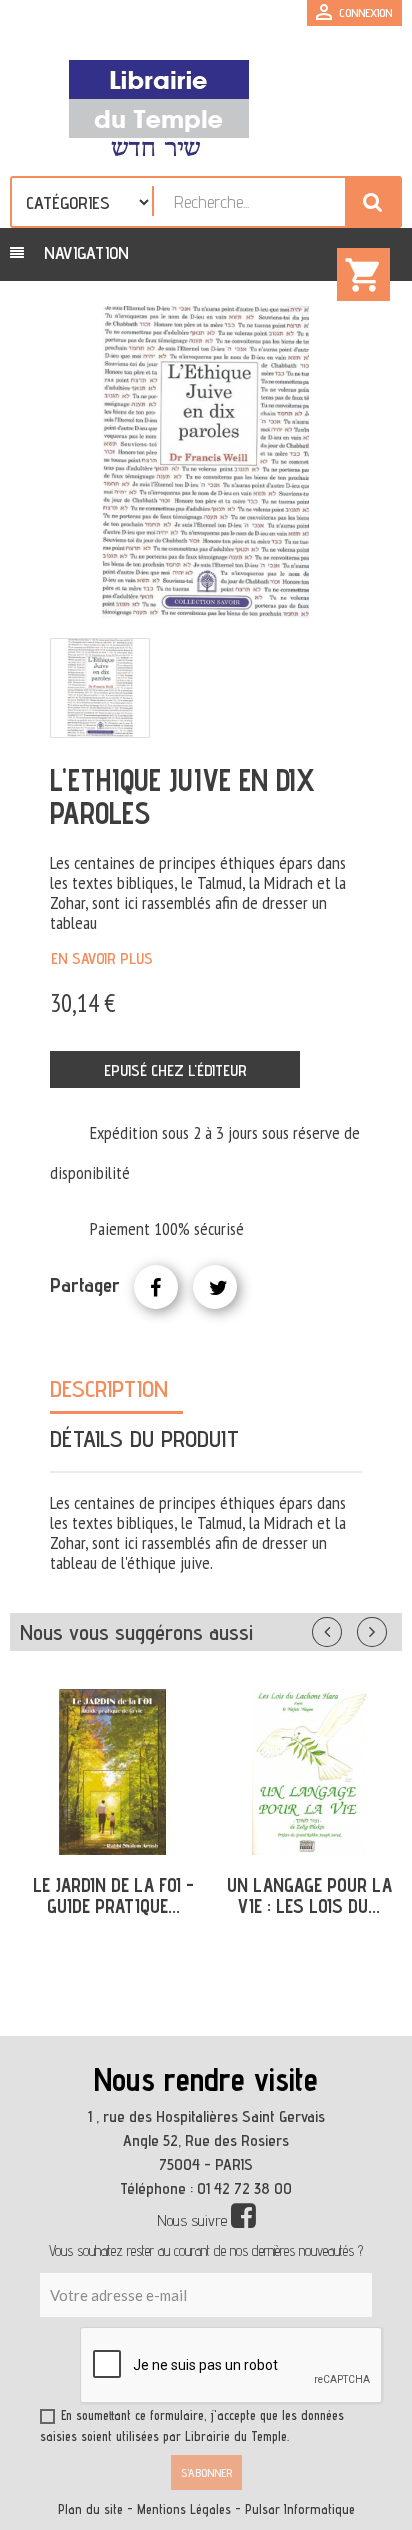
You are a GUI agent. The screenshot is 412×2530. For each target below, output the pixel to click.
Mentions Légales (184, 2509)
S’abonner (206, 2472)
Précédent (347, 1628)
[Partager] (156, 1287)
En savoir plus (102, 958)
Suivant (385, 1628)
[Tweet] (215, 1287)
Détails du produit (144, 1438)
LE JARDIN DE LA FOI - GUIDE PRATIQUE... (113, 1895)
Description (109, 1388)
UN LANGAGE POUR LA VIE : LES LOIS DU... (309, 1895)
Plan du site (90, 2509)
